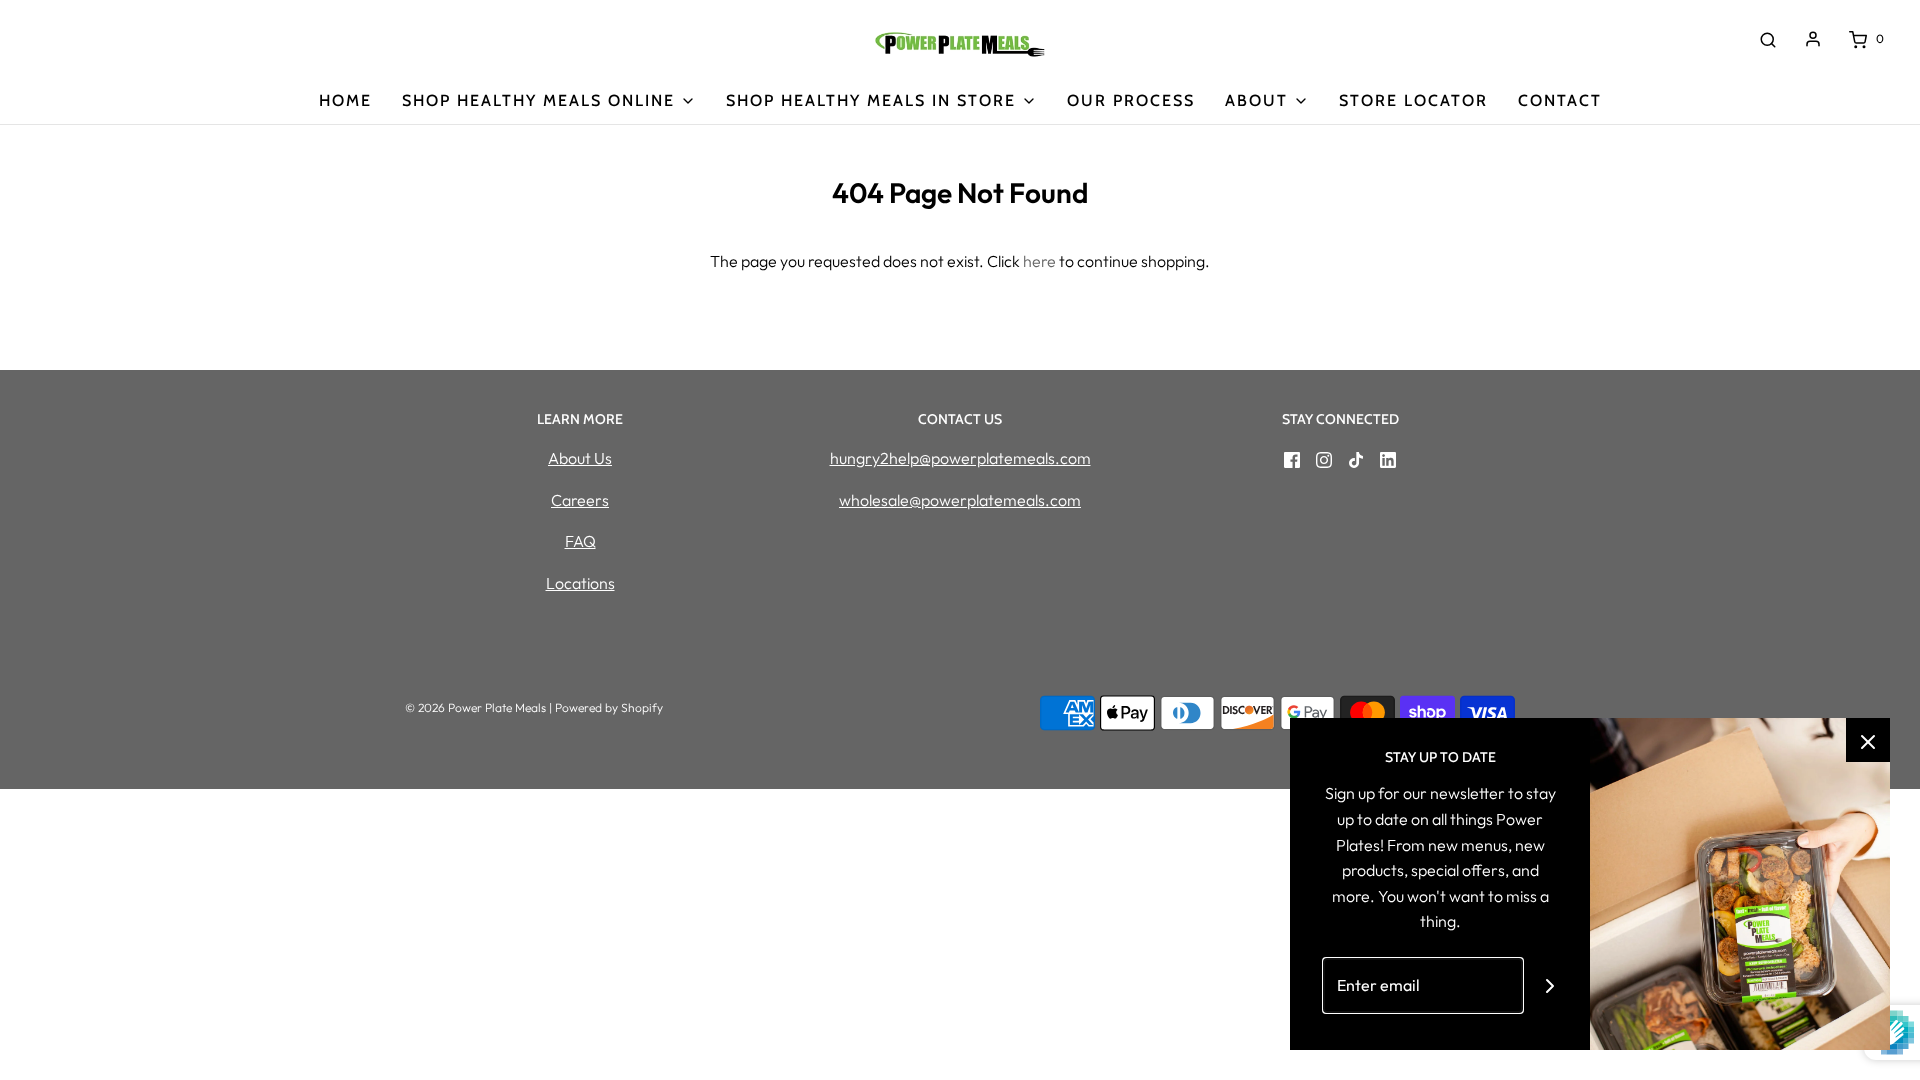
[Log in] (1813, 39)
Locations (580, 583)
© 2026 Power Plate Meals (475, 707)
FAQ (580, 541)
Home (345, 100)
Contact (1560, 100)
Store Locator (1413, 100)
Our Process (1131, 100)
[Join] (1550, 985)
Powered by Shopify (609, 707)
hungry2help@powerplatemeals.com (960, 458)
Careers (580, 500)
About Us (580, 458)
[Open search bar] (1768, 39)
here (1039, 261)
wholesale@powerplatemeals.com (960, 500)
